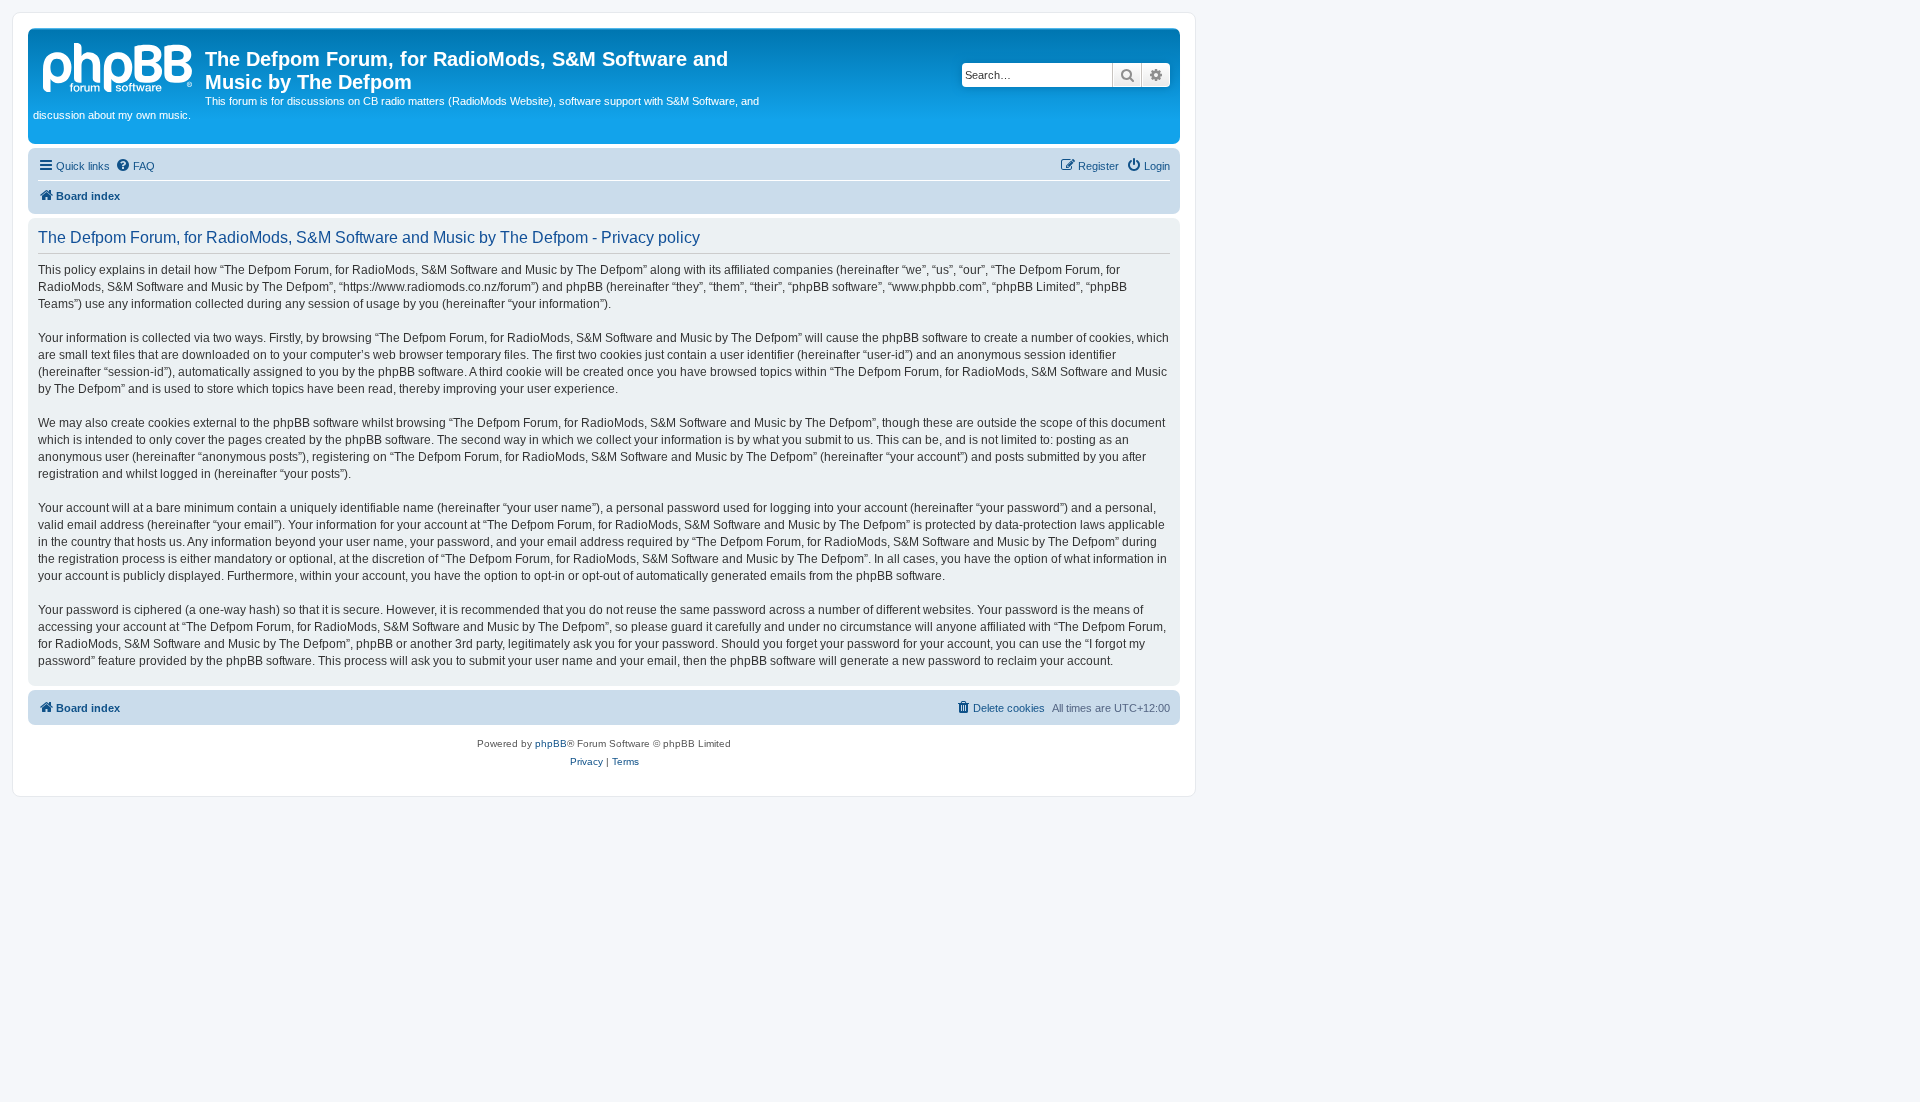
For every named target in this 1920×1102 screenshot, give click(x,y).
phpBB (551, 743)
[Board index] (119, 65)
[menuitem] (135, 166)
